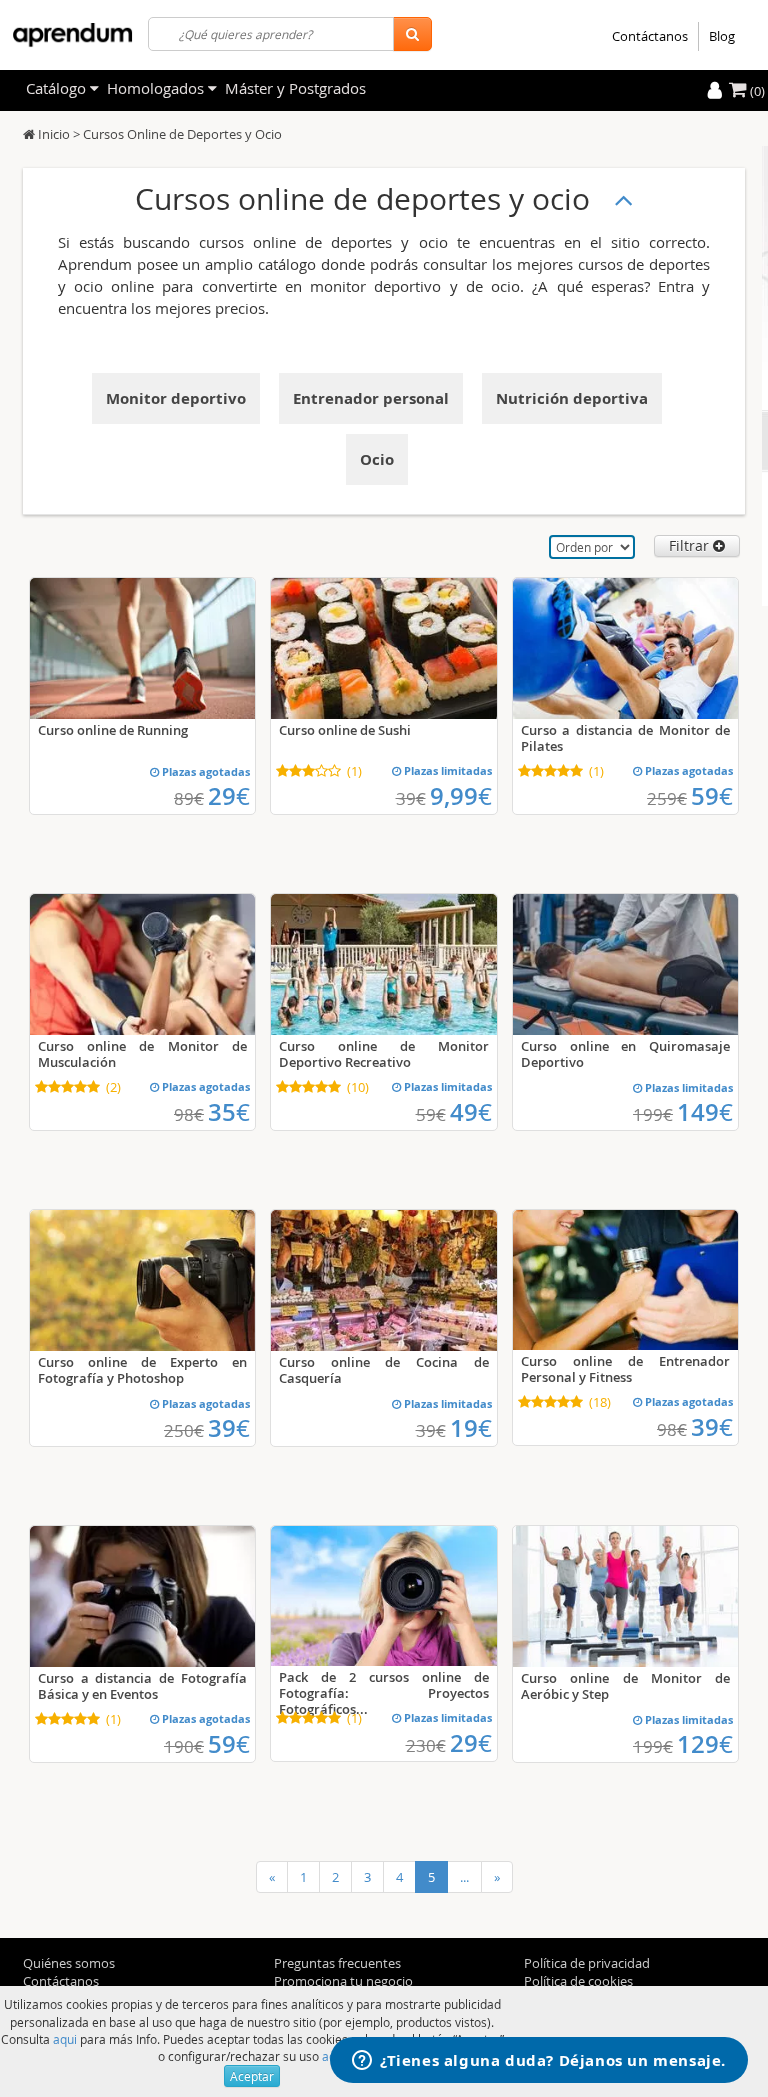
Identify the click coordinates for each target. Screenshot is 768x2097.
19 (471, 1428)
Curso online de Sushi (345, 730)
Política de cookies (578, 1981)
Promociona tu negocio (343, 1981)
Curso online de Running (113, 730)
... (464, 1877)
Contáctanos (650, 36)
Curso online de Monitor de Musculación (142, 1054)
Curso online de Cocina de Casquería (383, 1370)
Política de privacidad (587, 1963)
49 (471, 1112)
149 (705, 1112)
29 (229, 796)
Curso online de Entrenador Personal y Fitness (625, 1369)
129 (705, 1744)
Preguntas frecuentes (337, 1963)
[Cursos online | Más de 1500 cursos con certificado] (72, 35)
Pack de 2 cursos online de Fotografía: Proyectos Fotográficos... (383, 1693)
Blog (722, 36)
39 (229, 1428)
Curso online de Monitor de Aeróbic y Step (625, 1686)
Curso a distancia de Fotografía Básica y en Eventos (142, 1686)
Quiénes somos (69, 1963)
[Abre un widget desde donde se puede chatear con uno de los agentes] (539, 2062)
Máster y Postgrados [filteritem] (295, 88)
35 (229, 1112)
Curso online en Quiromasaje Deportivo (625, 1054)
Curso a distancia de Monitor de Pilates (625, 738)
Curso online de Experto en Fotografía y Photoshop (142, 1370)
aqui (65, 2039)
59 (712, 796)
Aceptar (252, 2076)
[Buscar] (412, 34)
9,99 (461, 796)
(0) (756, 91)
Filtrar (691, 545)
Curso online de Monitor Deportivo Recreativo (383, 1054)
